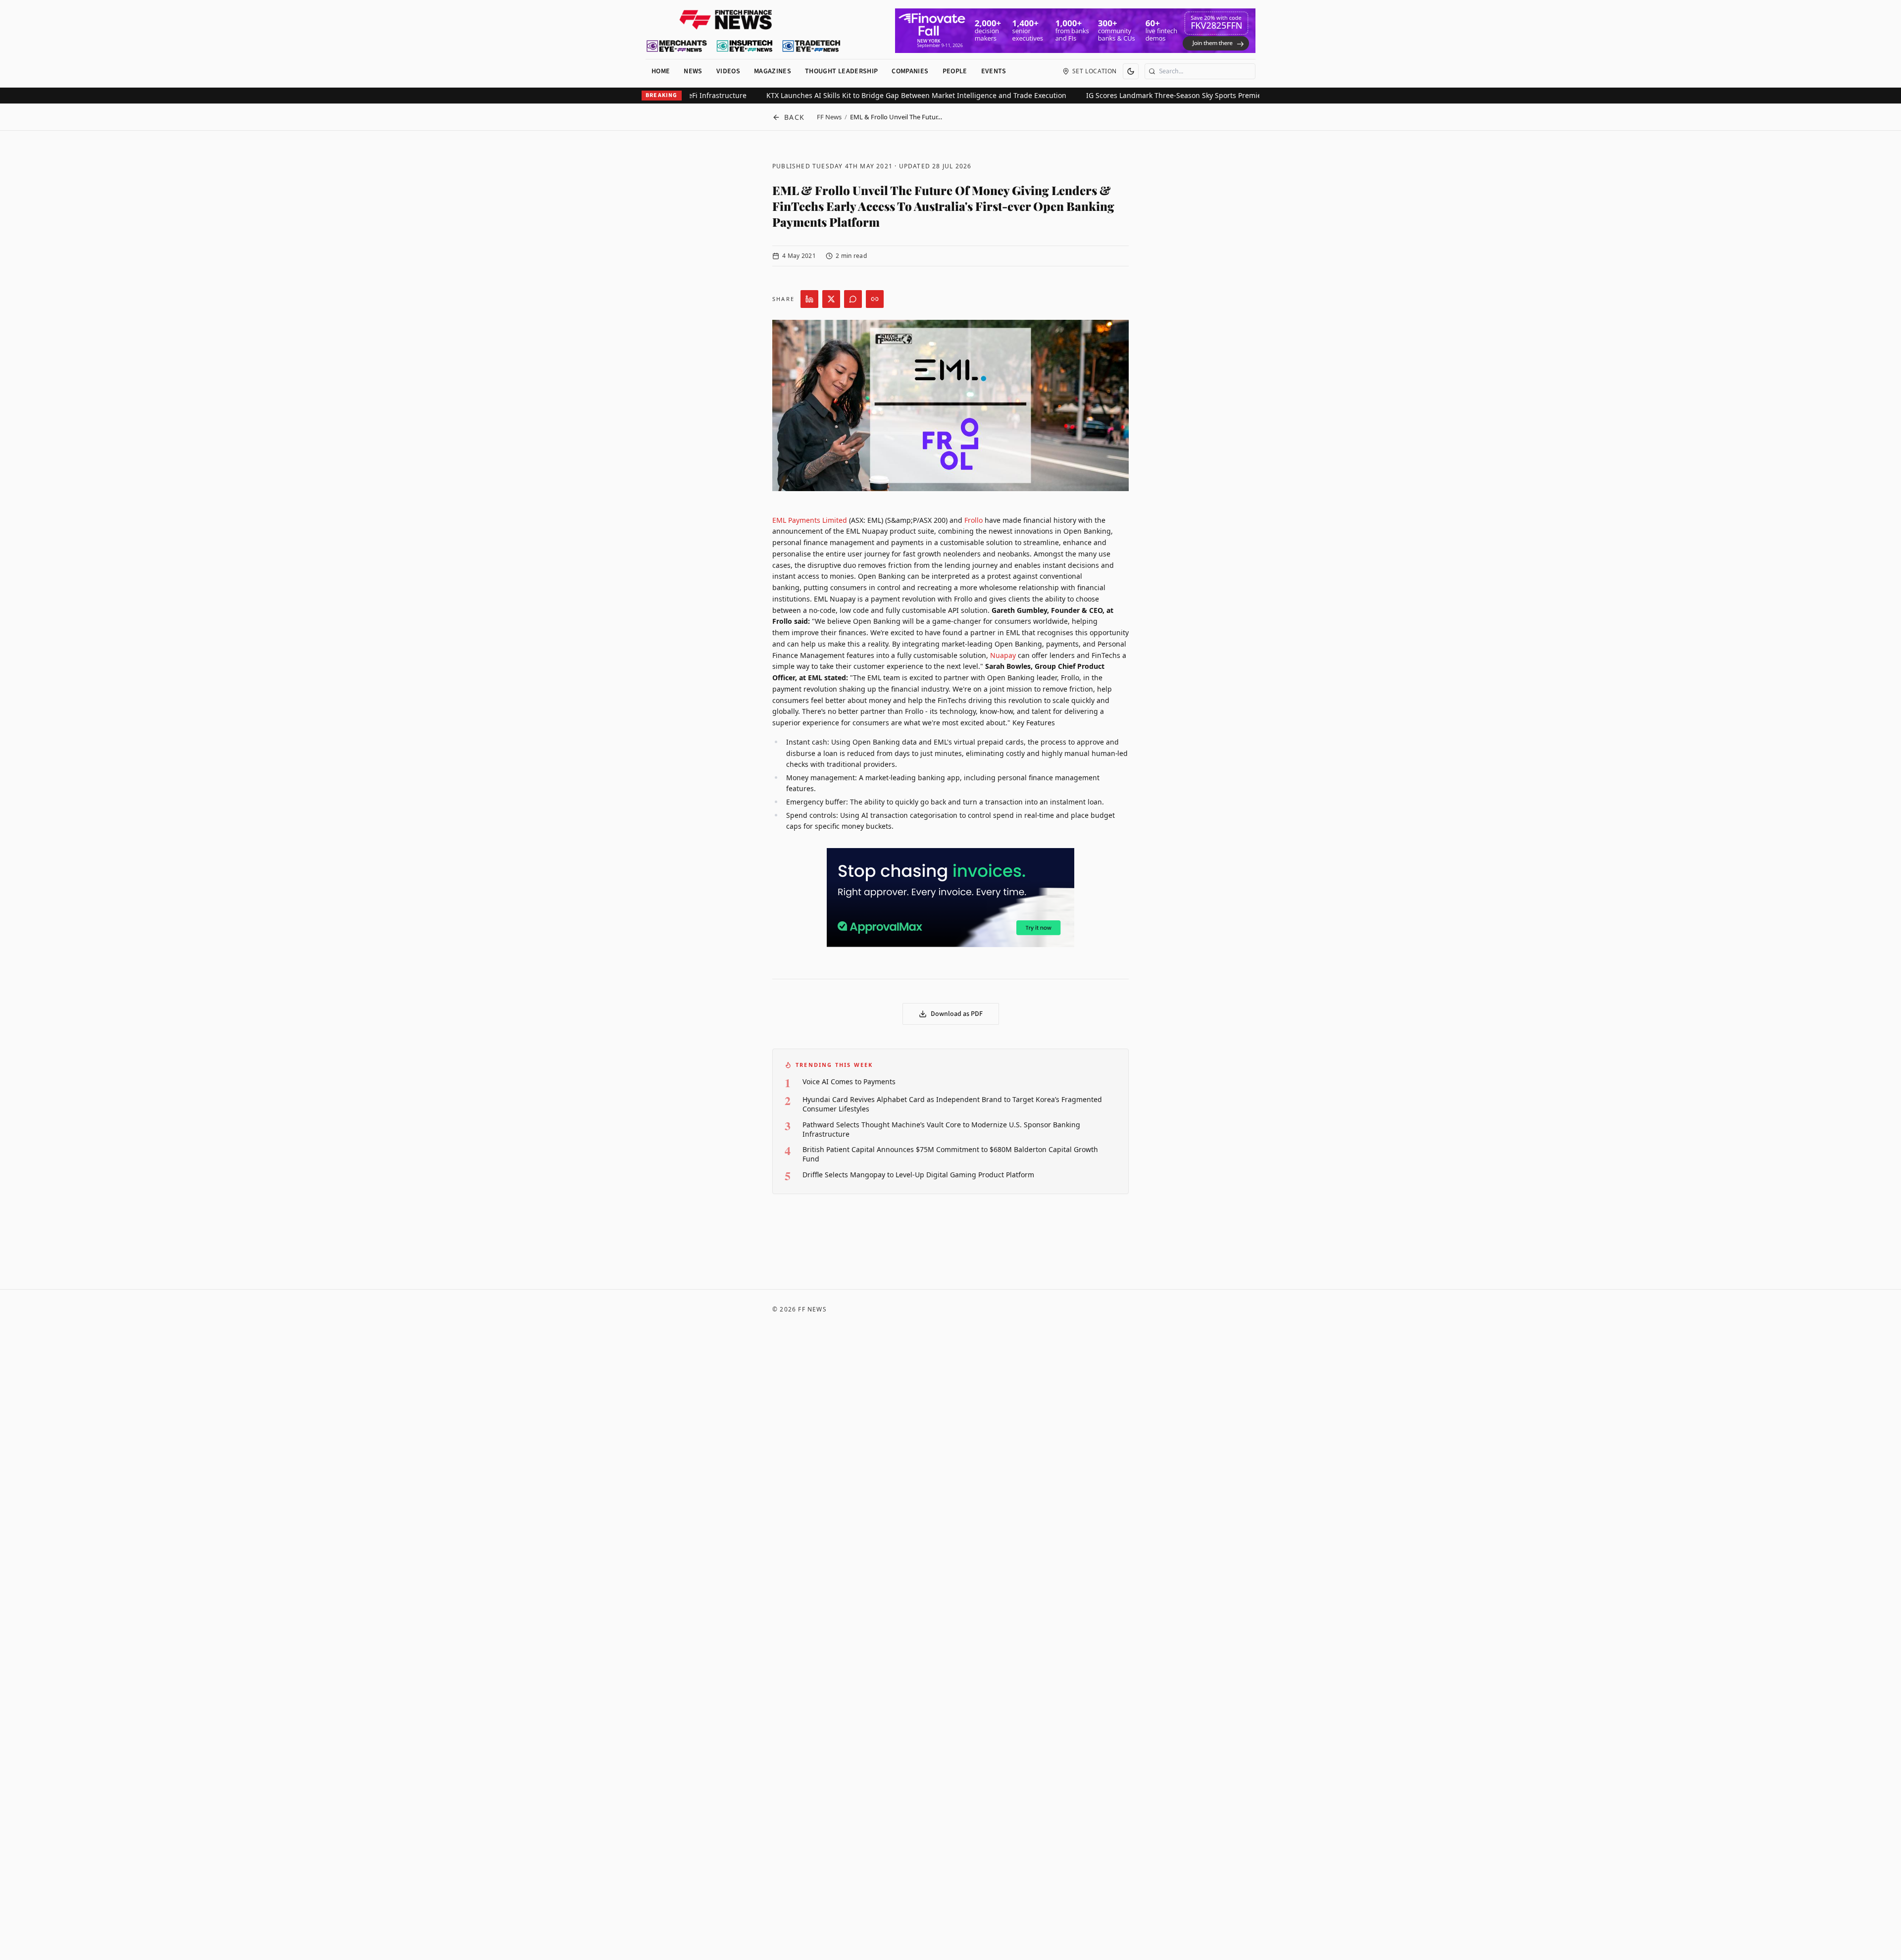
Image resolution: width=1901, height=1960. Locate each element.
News (693, 71)
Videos (728, 71)
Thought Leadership (841, 71)
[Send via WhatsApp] (853, 299)
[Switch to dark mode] (1131, 71)
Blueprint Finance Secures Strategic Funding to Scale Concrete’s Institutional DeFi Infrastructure (819, 95)
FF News (829, 117)
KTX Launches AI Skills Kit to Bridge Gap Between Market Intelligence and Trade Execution (1149, 95)
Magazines (773, 71)
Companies (910, 71)
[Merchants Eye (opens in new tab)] (677, 46)
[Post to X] (831, 299)
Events (994, 71)
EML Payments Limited (810, 520)
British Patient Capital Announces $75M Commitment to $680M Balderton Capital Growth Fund (950, 1154)
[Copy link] (875, 299)
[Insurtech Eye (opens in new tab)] (744, 46)
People (955, 71)
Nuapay (1003, 655)
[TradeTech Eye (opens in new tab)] (812, 46)
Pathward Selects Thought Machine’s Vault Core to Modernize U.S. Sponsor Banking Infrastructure (941, 1129)
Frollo (974, 520)
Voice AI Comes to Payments (849, 1081)
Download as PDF (957, 1014)
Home (661, 71)
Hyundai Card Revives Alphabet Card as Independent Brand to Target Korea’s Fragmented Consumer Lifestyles (952, 1104)
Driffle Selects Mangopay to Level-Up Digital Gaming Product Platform (918, 1175)
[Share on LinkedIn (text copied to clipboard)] (809, 299)
